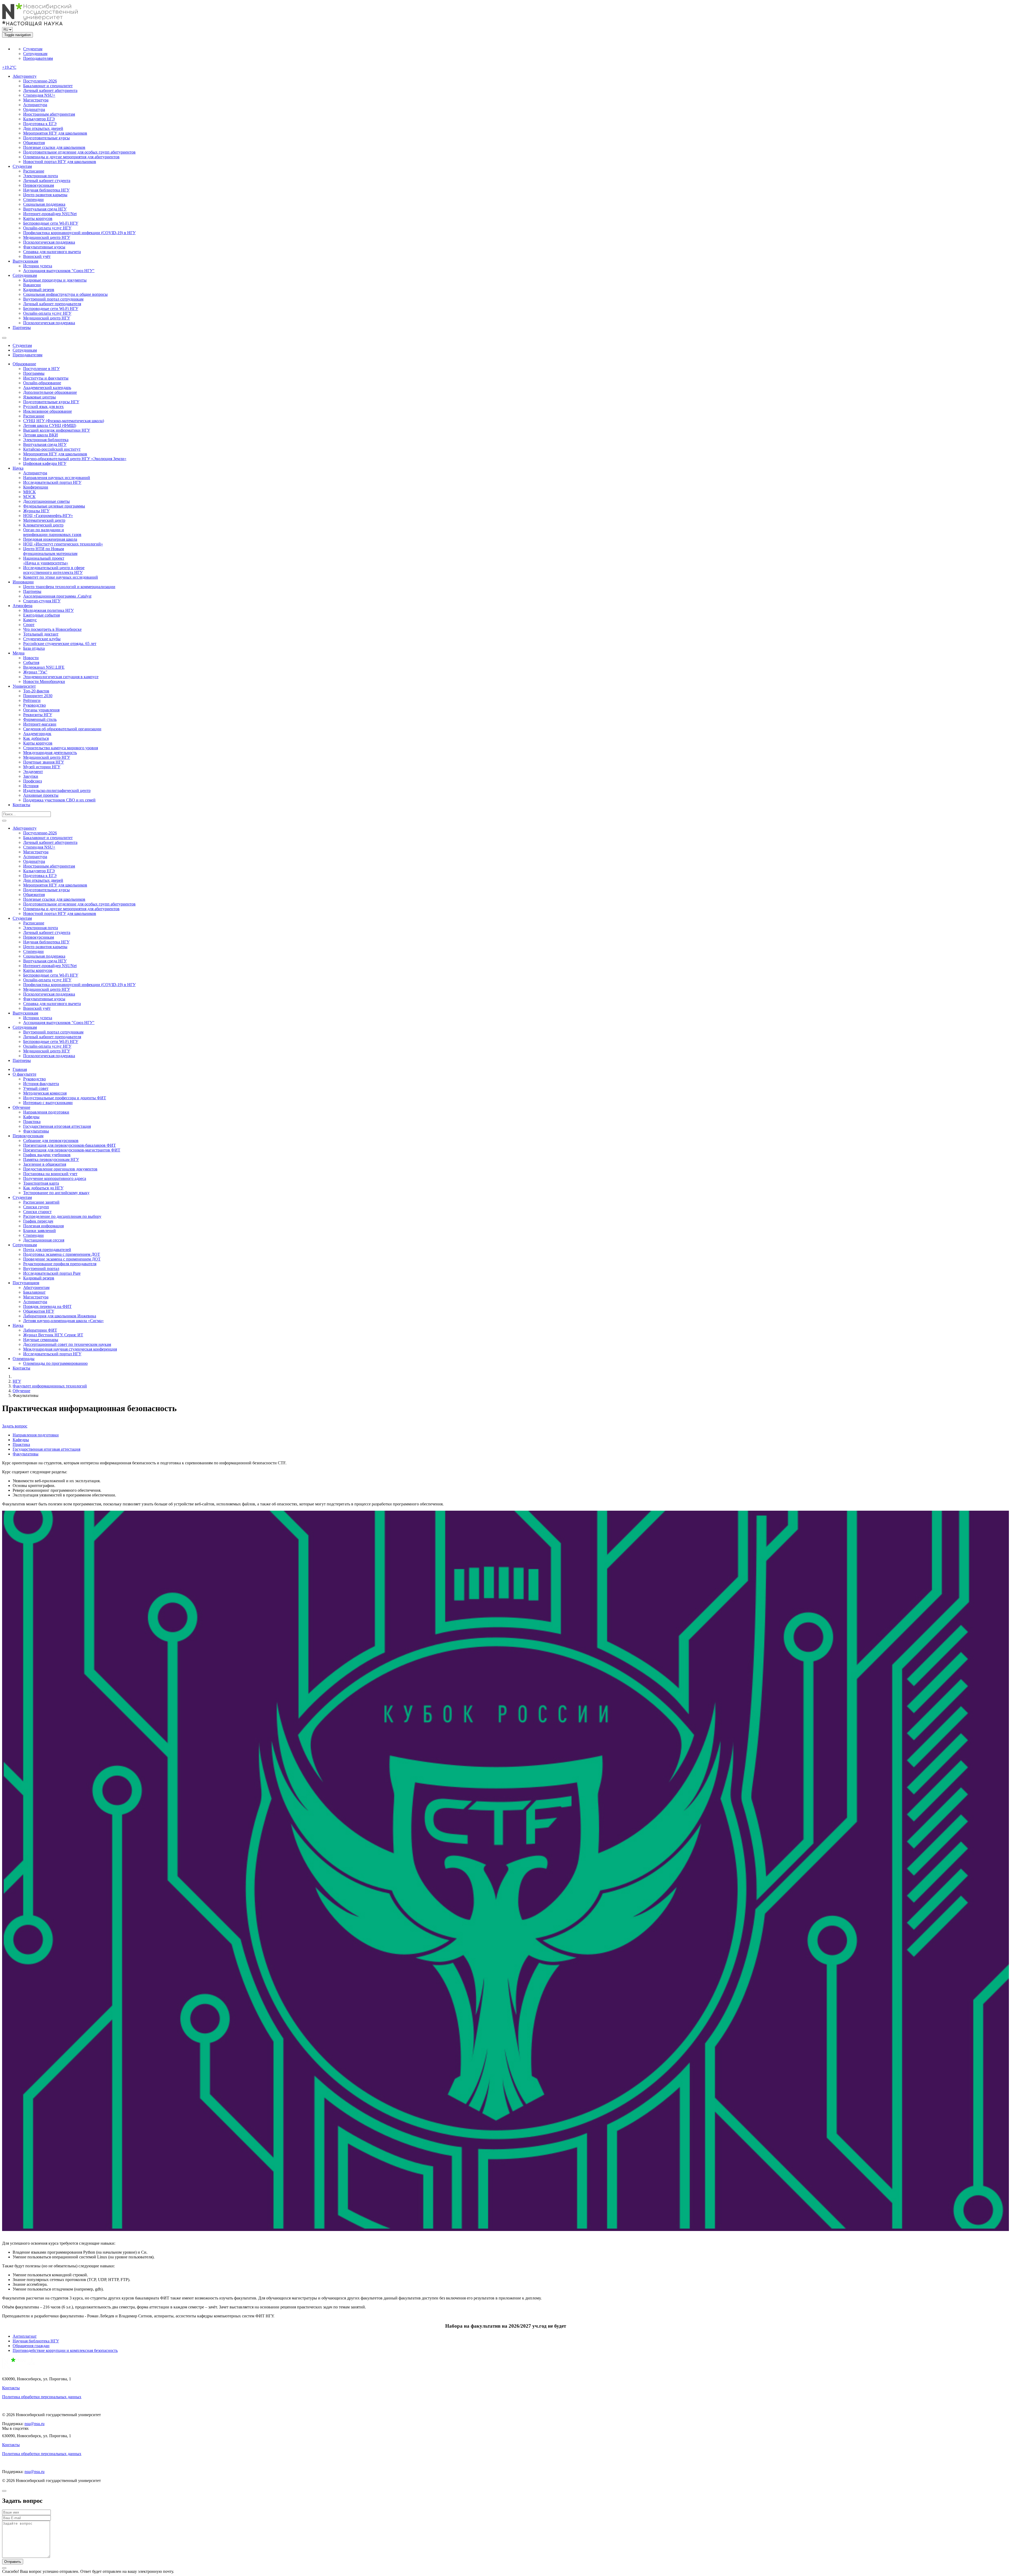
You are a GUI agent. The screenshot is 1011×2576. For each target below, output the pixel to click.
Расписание (34, 171)
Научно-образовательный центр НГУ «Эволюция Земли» (75, 459)
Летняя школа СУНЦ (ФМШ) (50, 425)
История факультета (41, 1084)
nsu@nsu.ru (34, 2424)
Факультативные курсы (44, 247)
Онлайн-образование (42, 383)
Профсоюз (33, 781)
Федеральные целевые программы (54, 506)
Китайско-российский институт (52, 449)
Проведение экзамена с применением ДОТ (62, 1259)
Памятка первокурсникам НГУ (51, 1159)
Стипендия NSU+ (39, 95)
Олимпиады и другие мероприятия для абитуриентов (71, 157)
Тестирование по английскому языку (56, 1193)
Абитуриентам (36, 1287)
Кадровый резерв (39, 290)
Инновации (23, 582)
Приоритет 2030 (38, 696)
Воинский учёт (37, 256)
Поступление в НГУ (41, 369)
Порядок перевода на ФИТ (47, 1306)
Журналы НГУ (36, 511)
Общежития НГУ (39, 1311)
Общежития (34, 143)
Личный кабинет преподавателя (52, 304)
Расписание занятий (41, 1202)
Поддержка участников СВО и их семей (59, 800)
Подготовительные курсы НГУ (51, 402)
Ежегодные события (41, 615)
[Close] (4, 2491)
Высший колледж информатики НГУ (57, 430)
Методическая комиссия (45, 1093)
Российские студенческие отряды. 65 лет (60, 644)
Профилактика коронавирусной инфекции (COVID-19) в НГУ (79, 233)
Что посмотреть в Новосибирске (52, 629)
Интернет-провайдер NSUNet (50, 214)
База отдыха (34, 648)
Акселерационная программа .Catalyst (57, 596)
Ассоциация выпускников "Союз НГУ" (59, 271)
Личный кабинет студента (47, 181)
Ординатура (34, 109)
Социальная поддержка (44, 204)
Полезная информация (43, 1226)
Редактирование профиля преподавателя (60, 1264)
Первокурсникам (39, 185)
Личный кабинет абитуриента (50, 90)
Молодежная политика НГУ (48, 610)
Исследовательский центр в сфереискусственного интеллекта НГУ (54, 570)
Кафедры (31, 1117)
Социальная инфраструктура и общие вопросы (65, 294)
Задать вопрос (15, 1426)
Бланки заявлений (39, 1231)
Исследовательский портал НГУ (52, 482)
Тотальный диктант (41, 634)
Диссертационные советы (46, 501)
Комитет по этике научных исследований (61, 577)
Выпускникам (25, 261)
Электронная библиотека (46, 440)
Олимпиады (24, 1359)
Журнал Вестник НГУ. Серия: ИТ (53, 1335)
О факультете (24, 1074)
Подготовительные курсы (46, 138)
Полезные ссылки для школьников (54, 147)
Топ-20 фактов (36, 691)
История (31, 786)
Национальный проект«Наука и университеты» (46, 561)
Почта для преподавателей (47, 1250)
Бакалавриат (34, 1292)
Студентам (33, 49)
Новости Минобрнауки (44, 681)
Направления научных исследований (57, 478)
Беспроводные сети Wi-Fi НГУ (51, 223)
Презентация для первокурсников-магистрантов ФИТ (72, 1150)
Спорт (29, 625)
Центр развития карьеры (45, 195)
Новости (31, 658)
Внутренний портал (41, 1269)
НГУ (17, 1381)
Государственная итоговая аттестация (57, 1126)
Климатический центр (43, 525)
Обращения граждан (31, 2346)
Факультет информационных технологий (50, 1386)
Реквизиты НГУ (38, 715)
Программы (34, 373)
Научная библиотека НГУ (46, 190)
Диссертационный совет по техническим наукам (67, 1344)
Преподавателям (38, 58)
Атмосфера (23, 606)
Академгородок (37, 734)
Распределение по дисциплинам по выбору (62, 1216)
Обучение (21, 1107)
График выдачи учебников (47, 1155)
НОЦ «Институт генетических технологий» (63, 544)
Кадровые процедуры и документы (55, 280)
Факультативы (36, 1131)
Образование (24, 364)
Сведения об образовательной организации (62, 729)
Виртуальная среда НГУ (45, 209)
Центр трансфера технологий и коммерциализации (69, 587)
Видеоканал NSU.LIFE (44, 667)
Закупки (31, 776)
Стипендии (33, 200)
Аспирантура (35, 105)
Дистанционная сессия (44, 1240)
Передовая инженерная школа (50, 539)
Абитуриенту (25, 76)
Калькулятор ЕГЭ (39, 119)
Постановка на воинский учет (50, 1174)
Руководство (34, 705)
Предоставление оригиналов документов (60, 1169)
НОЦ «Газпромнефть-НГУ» (48, 516)
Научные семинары (41, 1340)
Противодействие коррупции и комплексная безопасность (65, 2350)
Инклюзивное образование (48, 411)
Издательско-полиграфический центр (57, 790)
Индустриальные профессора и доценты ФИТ (65, 1098)
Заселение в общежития (45, 1164)
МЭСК (29, 497)
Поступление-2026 (40, 81)
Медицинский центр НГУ (47, 237)
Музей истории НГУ (42, 767)
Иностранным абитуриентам (49, 114)
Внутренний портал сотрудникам (53, 299)
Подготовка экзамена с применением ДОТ (62, 1254)
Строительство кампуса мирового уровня (61, 748)
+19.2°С (9, 67)
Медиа (19, 653)
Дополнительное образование (50, 392)
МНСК (29, 492)
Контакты (21, 805)
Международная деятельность (50, 753)
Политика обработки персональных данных (42, 2397)
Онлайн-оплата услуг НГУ (47, 228)
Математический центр (44, 520)
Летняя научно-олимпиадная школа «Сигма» (63, 1321)
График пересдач (38, 1221)
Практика (32, 1122)
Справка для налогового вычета (52, 252)
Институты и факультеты (46, 378)
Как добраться (36, 738)
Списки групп (36, 1207)
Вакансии (32, 285)
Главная (20, 1069)
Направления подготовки (46, 1112)
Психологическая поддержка (49, 242)
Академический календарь (47, 388)
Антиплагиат (25, 2336)
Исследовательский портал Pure (52, 1273)
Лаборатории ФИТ (40, 1330)
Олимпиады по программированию (55, 1363)
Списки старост (37, 1212)
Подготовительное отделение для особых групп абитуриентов (79, 152)
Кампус (30, 620)
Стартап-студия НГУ (42, 601)
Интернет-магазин (40, 724)
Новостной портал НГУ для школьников (60, 162)
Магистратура (36, 100)
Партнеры (22, 327)
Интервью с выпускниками (48, 1103)
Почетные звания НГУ (44, 762)
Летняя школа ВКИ (41, 435)
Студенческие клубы (42, 639)
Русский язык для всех (43, 407)
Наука (18, 468)
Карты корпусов (38, 218)
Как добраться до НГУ (43, 1188)
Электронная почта (41, 176)
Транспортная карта (41, 1183)
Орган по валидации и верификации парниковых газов (52, 532)
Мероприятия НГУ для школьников (55, 133)
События (31, 663)
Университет (24, 686)
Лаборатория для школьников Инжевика (60, 1316)
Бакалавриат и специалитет (48, 86)
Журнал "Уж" (35, 672)
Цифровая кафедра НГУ (45, 463)
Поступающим (26, 1283)
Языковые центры (39, 397)
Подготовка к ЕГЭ (40, 124)
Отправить (13, 2562)
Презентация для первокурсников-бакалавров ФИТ (70, 1145)
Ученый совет (36, 1088)
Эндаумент (33, 772)
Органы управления (41, 710)
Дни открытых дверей (43, 128)
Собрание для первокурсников (51, 1141)
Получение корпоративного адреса (55, 1178)
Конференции (36, 487)
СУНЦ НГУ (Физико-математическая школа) (64, 421)
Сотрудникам (35, 54)
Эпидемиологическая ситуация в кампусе (61, 677)
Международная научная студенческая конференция (70, 1349)
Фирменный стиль (40, 719)
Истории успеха (38, 266)
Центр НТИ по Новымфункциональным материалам (50, 551)
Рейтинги (32, 700)
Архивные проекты (41, 795)
